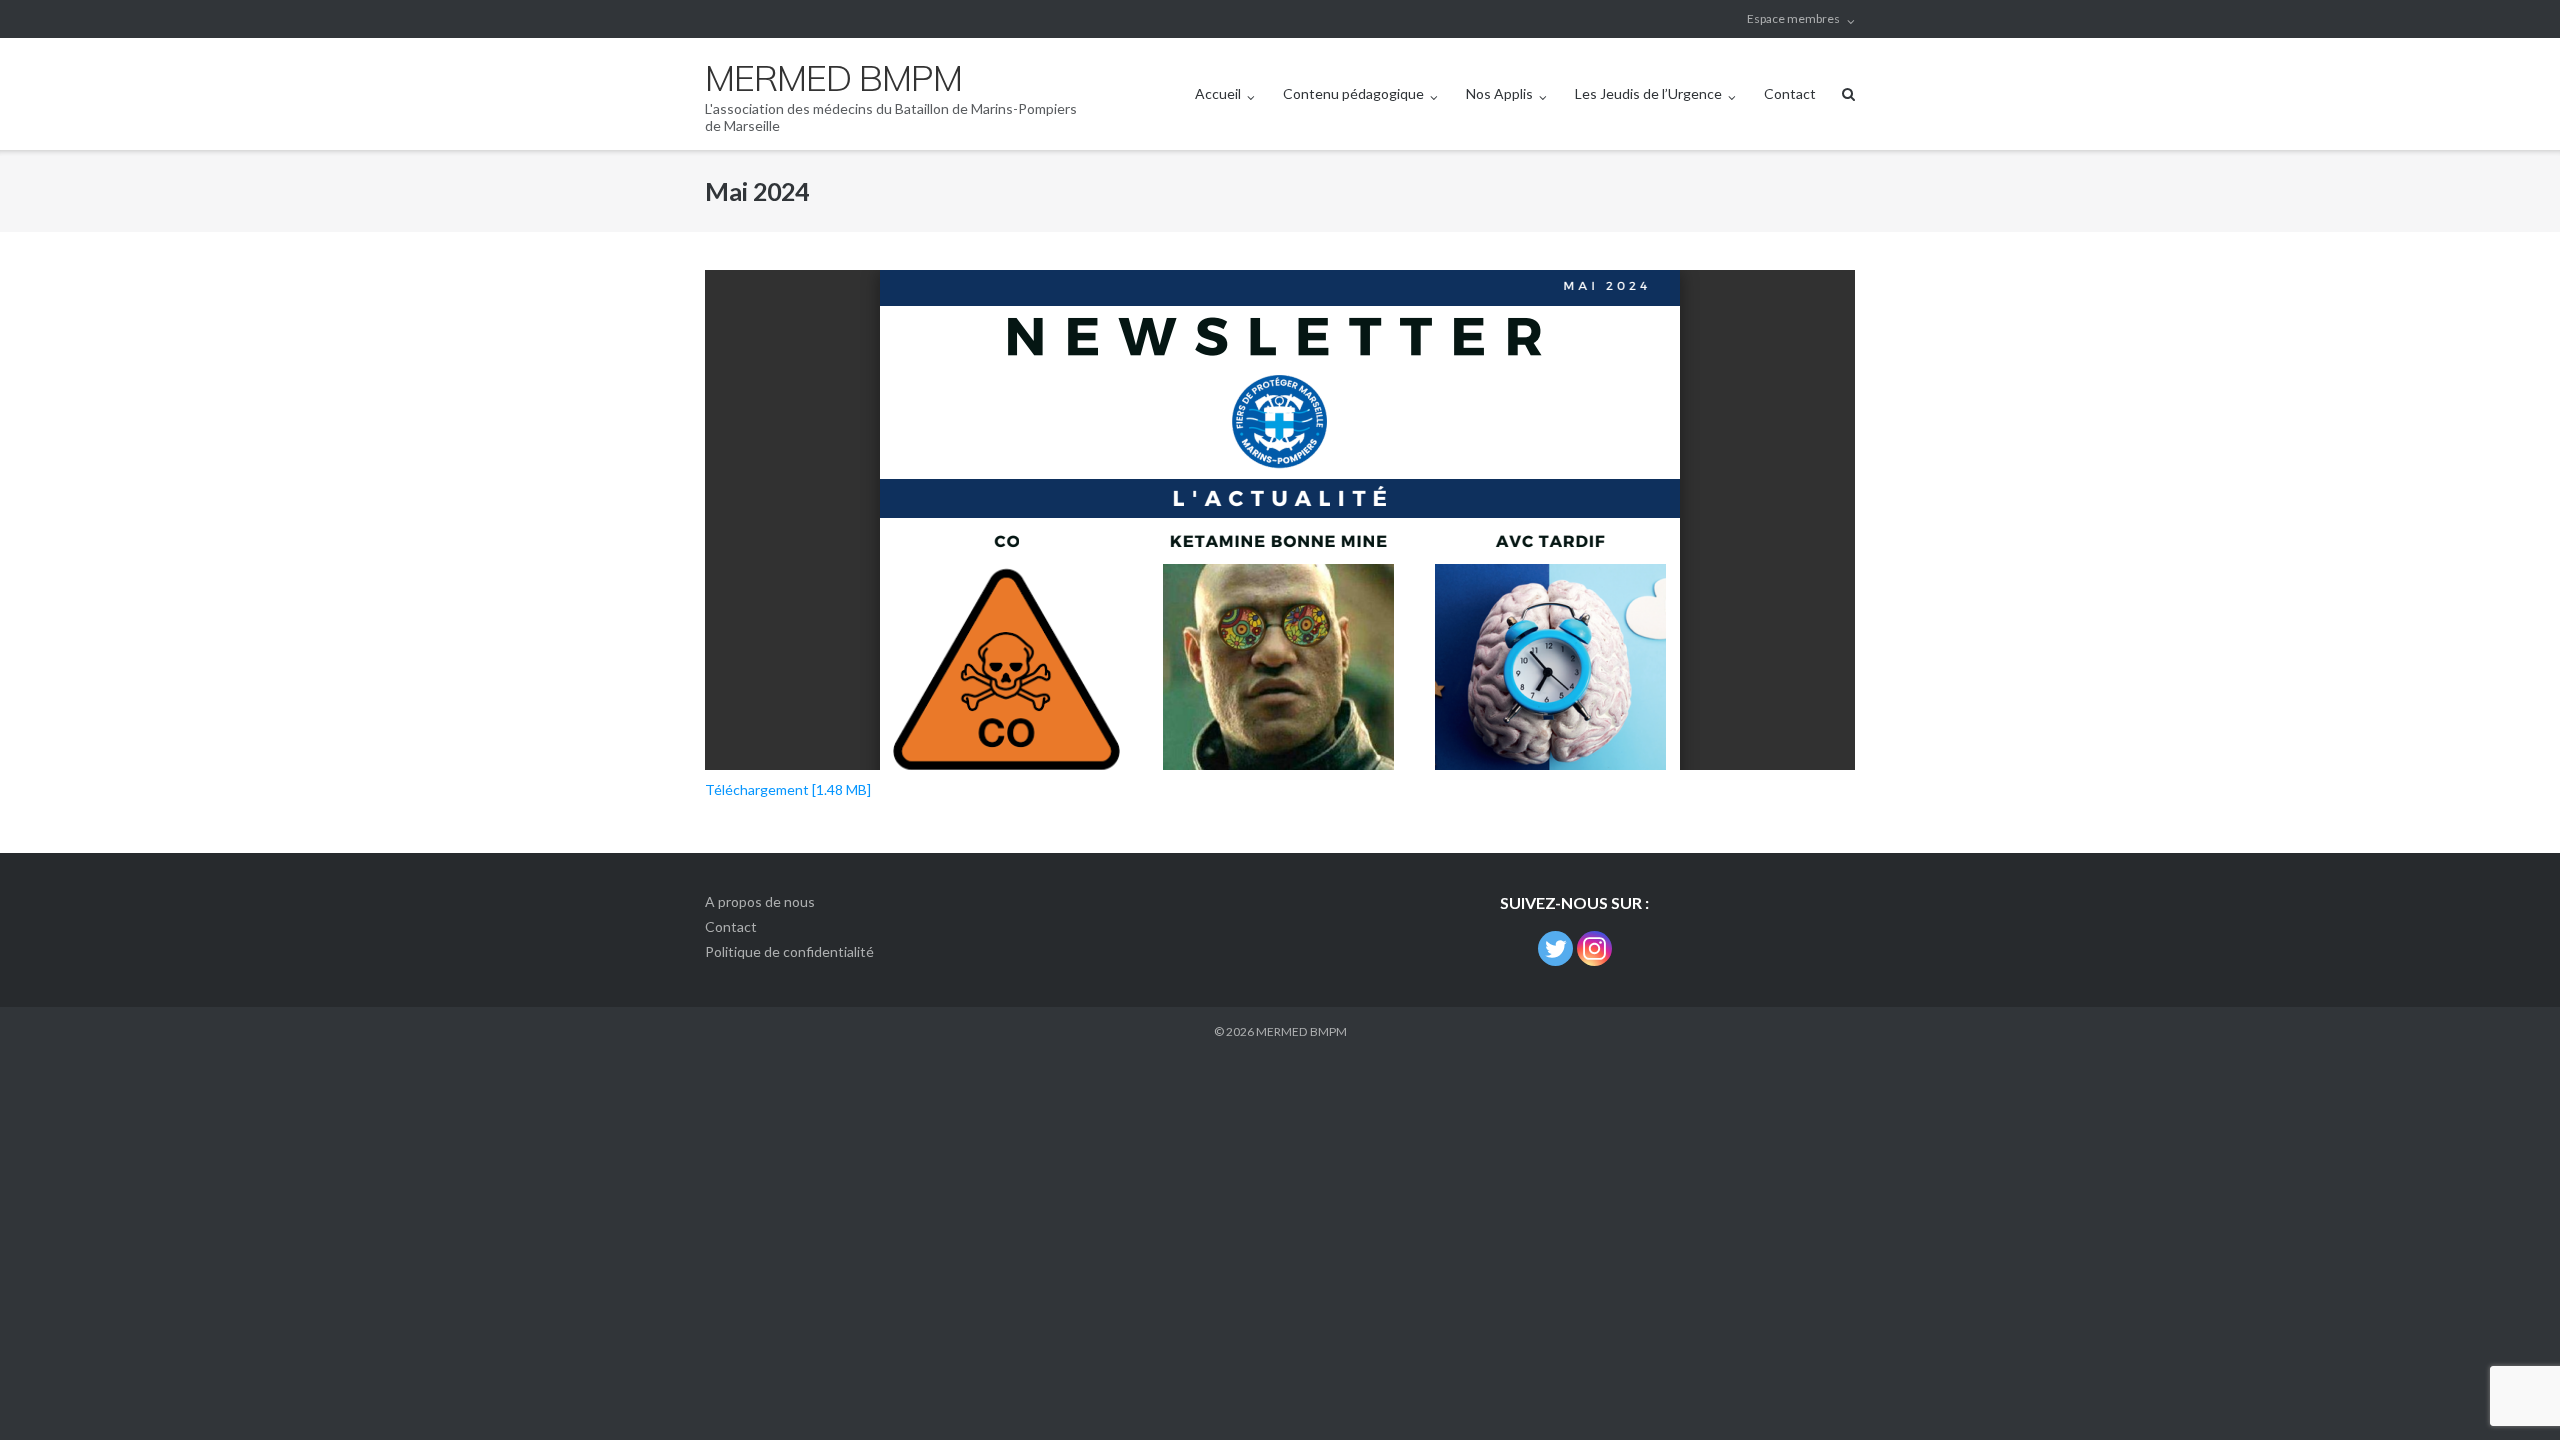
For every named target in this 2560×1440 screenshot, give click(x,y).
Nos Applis (1499, 93)
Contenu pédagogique (1353, 93)
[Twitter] (1555, 948)
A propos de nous (760, 901)
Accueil (1218, 93)
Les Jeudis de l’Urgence (1648, 93)
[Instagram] (1594, 948)
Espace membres (1793, 18)
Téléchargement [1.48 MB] (788, 789)
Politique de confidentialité (789, 951)
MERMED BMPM (1301, 1031)
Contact (1790, 93)
